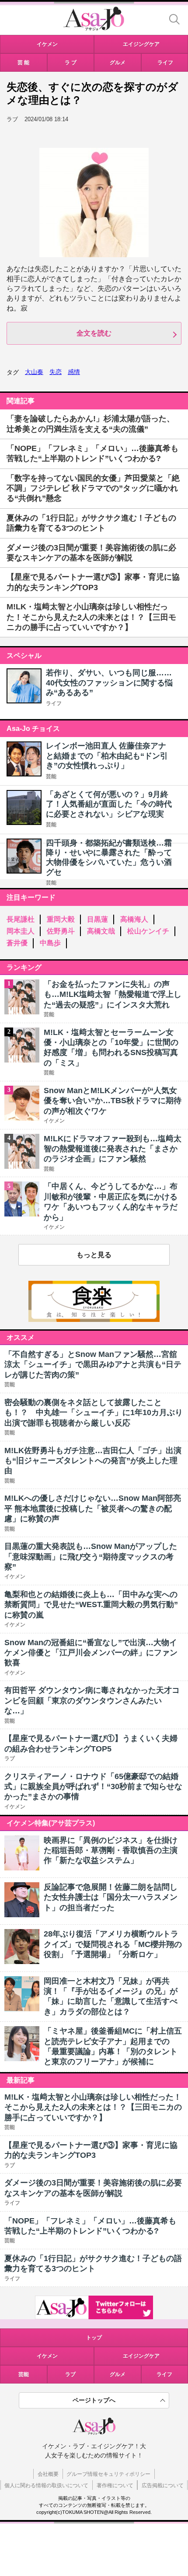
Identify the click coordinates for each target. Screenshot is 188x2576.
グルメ (118, 2374)
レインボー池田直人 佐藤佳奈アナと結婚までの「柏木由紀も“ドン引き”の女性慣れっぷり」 (107, 756)
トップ (94, 2338)
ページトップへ (94, 2400)
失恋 (56, 372)
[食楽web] (94, 1319)
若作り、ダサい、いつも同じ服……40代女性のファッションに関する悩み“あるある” (109, 683)
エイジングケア (141, 2356)
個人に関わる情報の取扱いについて (46, 2485)
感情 (74, 372)
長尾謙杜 (21, 919)
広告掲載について (163, 2485)
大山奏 (34, 372)
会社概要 (48, 2474)
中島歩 (50, 943)
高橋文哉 (101, 931)
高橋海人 (134, 919)
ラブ (70, 2374)
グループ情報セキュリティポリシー (108, 2474)
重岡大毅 (61, 919)
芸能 (51, 776)
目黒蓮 (97, 919)
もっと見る (94, 1255)
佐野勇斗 (61, 931)
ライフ (54, 703)
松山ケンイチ (148, 931)
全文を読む (94, 333)
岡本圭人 (21, 931)
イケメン (47, 2356)
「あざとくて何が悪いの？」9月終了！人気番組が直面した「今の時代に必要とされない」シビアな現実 (109, 804)
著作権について (115, 2485)
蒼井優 (17, 943)
